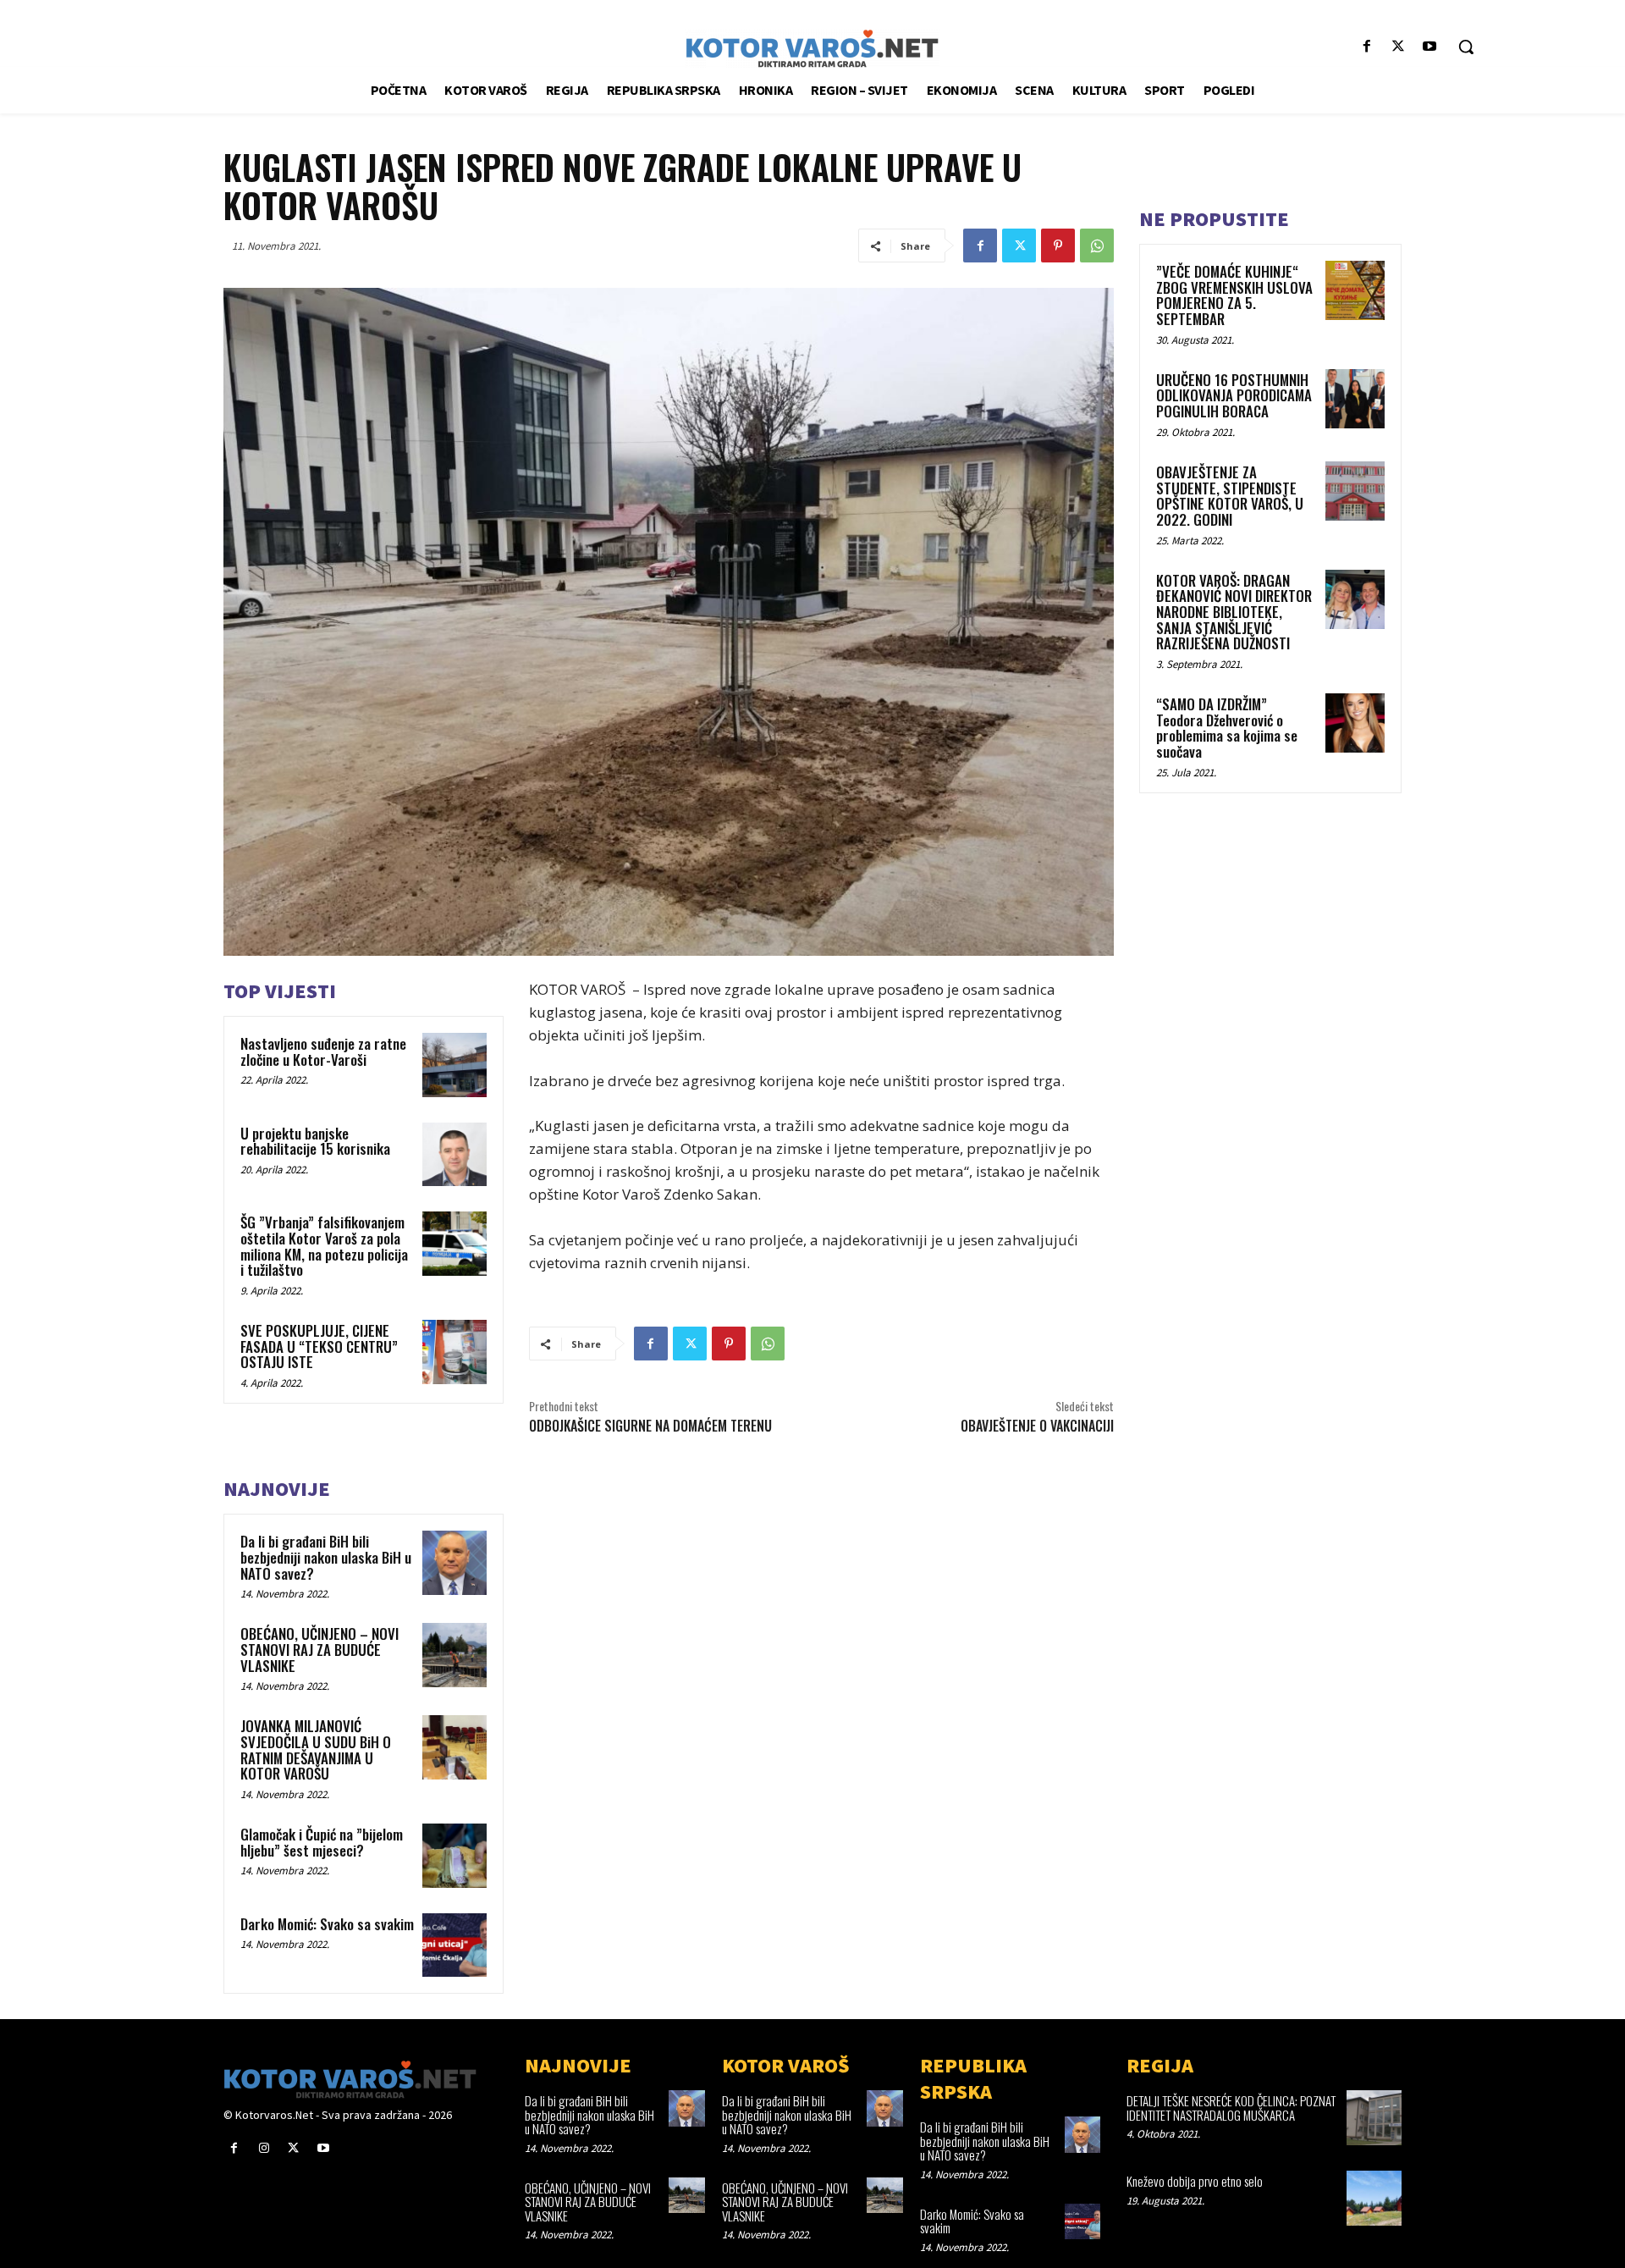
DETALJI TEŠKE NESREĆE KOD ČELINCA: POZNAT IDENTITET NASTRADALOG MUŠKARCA (1231, 2108)
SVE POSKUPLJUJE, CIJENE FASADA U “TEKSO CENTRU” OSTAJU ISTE (319, 1346)
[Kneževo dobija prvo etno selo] (1374, 2198)
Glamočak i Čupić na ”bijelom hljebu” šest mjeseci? (322, 1842)
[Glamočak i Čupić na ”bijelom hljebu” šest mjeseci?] (454, 1856)
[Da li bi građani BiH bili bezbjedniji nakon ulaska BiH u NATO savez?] (454, 1563)
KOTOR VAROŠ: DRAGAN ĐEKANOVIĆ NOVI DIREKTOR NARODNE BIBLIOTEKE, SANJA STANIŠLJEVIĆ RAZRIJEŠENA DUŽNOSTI (1234, 612)
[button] (1466, 47)
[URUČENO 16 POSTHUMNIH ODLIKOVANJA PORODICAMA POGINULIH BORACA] (1355, 399)
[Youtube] (1430, 47)
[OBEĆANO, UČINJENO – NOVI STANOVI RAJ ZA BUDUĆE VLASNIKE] (454, 1655)
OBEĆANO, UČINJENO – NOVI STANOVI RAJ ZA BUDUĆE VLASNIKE (319, 1649)
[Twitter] (1399, 47)
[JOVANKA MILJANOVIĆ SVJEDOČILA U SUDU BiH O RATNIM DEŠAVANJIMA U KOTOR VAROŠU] (454, 1747)
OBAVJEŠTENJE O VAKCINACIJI (1037, 1426)
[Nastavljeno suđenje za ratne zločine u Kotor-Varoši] (454, 1065)
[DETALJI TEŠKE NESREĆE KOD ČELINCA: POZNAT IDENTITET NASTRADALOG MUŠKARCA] (1374, 2118)
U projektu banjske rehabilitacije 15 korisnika (315, 1141)
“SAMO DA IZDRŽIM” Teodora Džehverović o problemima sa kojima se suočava (1227, 728)
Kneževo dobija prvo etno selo (1195, 2181)
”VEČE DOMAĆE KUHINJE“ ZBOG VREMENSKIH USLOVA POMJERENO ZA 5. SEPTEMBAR (1234, 295)
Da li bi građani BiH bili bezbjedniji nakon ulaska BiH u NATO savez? (326, 1557)
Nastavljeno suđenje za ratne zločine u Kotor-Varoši (323, 1051)
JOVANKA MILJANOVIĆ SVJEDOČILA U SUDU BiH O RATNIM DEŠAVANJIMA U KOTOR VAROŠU (316, 1749)
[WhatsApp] (1097, 246)
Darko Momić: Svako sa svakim (327, 1924)
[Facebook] (1366, 47)
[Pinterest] (1058, 246)
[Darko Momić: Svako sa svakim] (454, 1945)
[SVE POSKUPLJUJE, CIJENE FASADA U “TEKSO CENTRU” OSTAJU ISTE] (454, 1352)
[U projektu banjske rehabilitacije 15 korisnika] (454, 1155)
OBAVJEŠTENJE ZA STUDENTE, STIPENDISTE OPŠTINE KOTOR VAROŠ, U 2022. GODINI (1230, 496)
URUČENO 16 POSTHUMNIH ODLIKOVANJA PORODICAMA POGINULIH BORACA (1234, 395)
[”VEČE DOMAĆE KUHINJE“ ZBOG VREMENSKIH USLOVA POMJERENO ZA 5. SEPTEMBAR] (1355, 290)
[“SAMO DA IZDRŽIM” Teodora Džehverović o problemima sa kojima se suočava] (1355, 723)
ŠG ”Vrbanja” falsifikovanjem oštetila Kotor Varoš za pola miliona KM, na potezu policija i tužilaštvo (324, 1246)
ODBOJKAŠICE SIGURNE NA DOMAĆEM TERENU (650, 1426)
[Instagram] (264, 2148)
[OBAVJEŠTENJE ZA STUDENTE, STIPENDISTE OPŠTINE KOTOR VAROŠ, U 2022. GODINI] (1355, 491)
